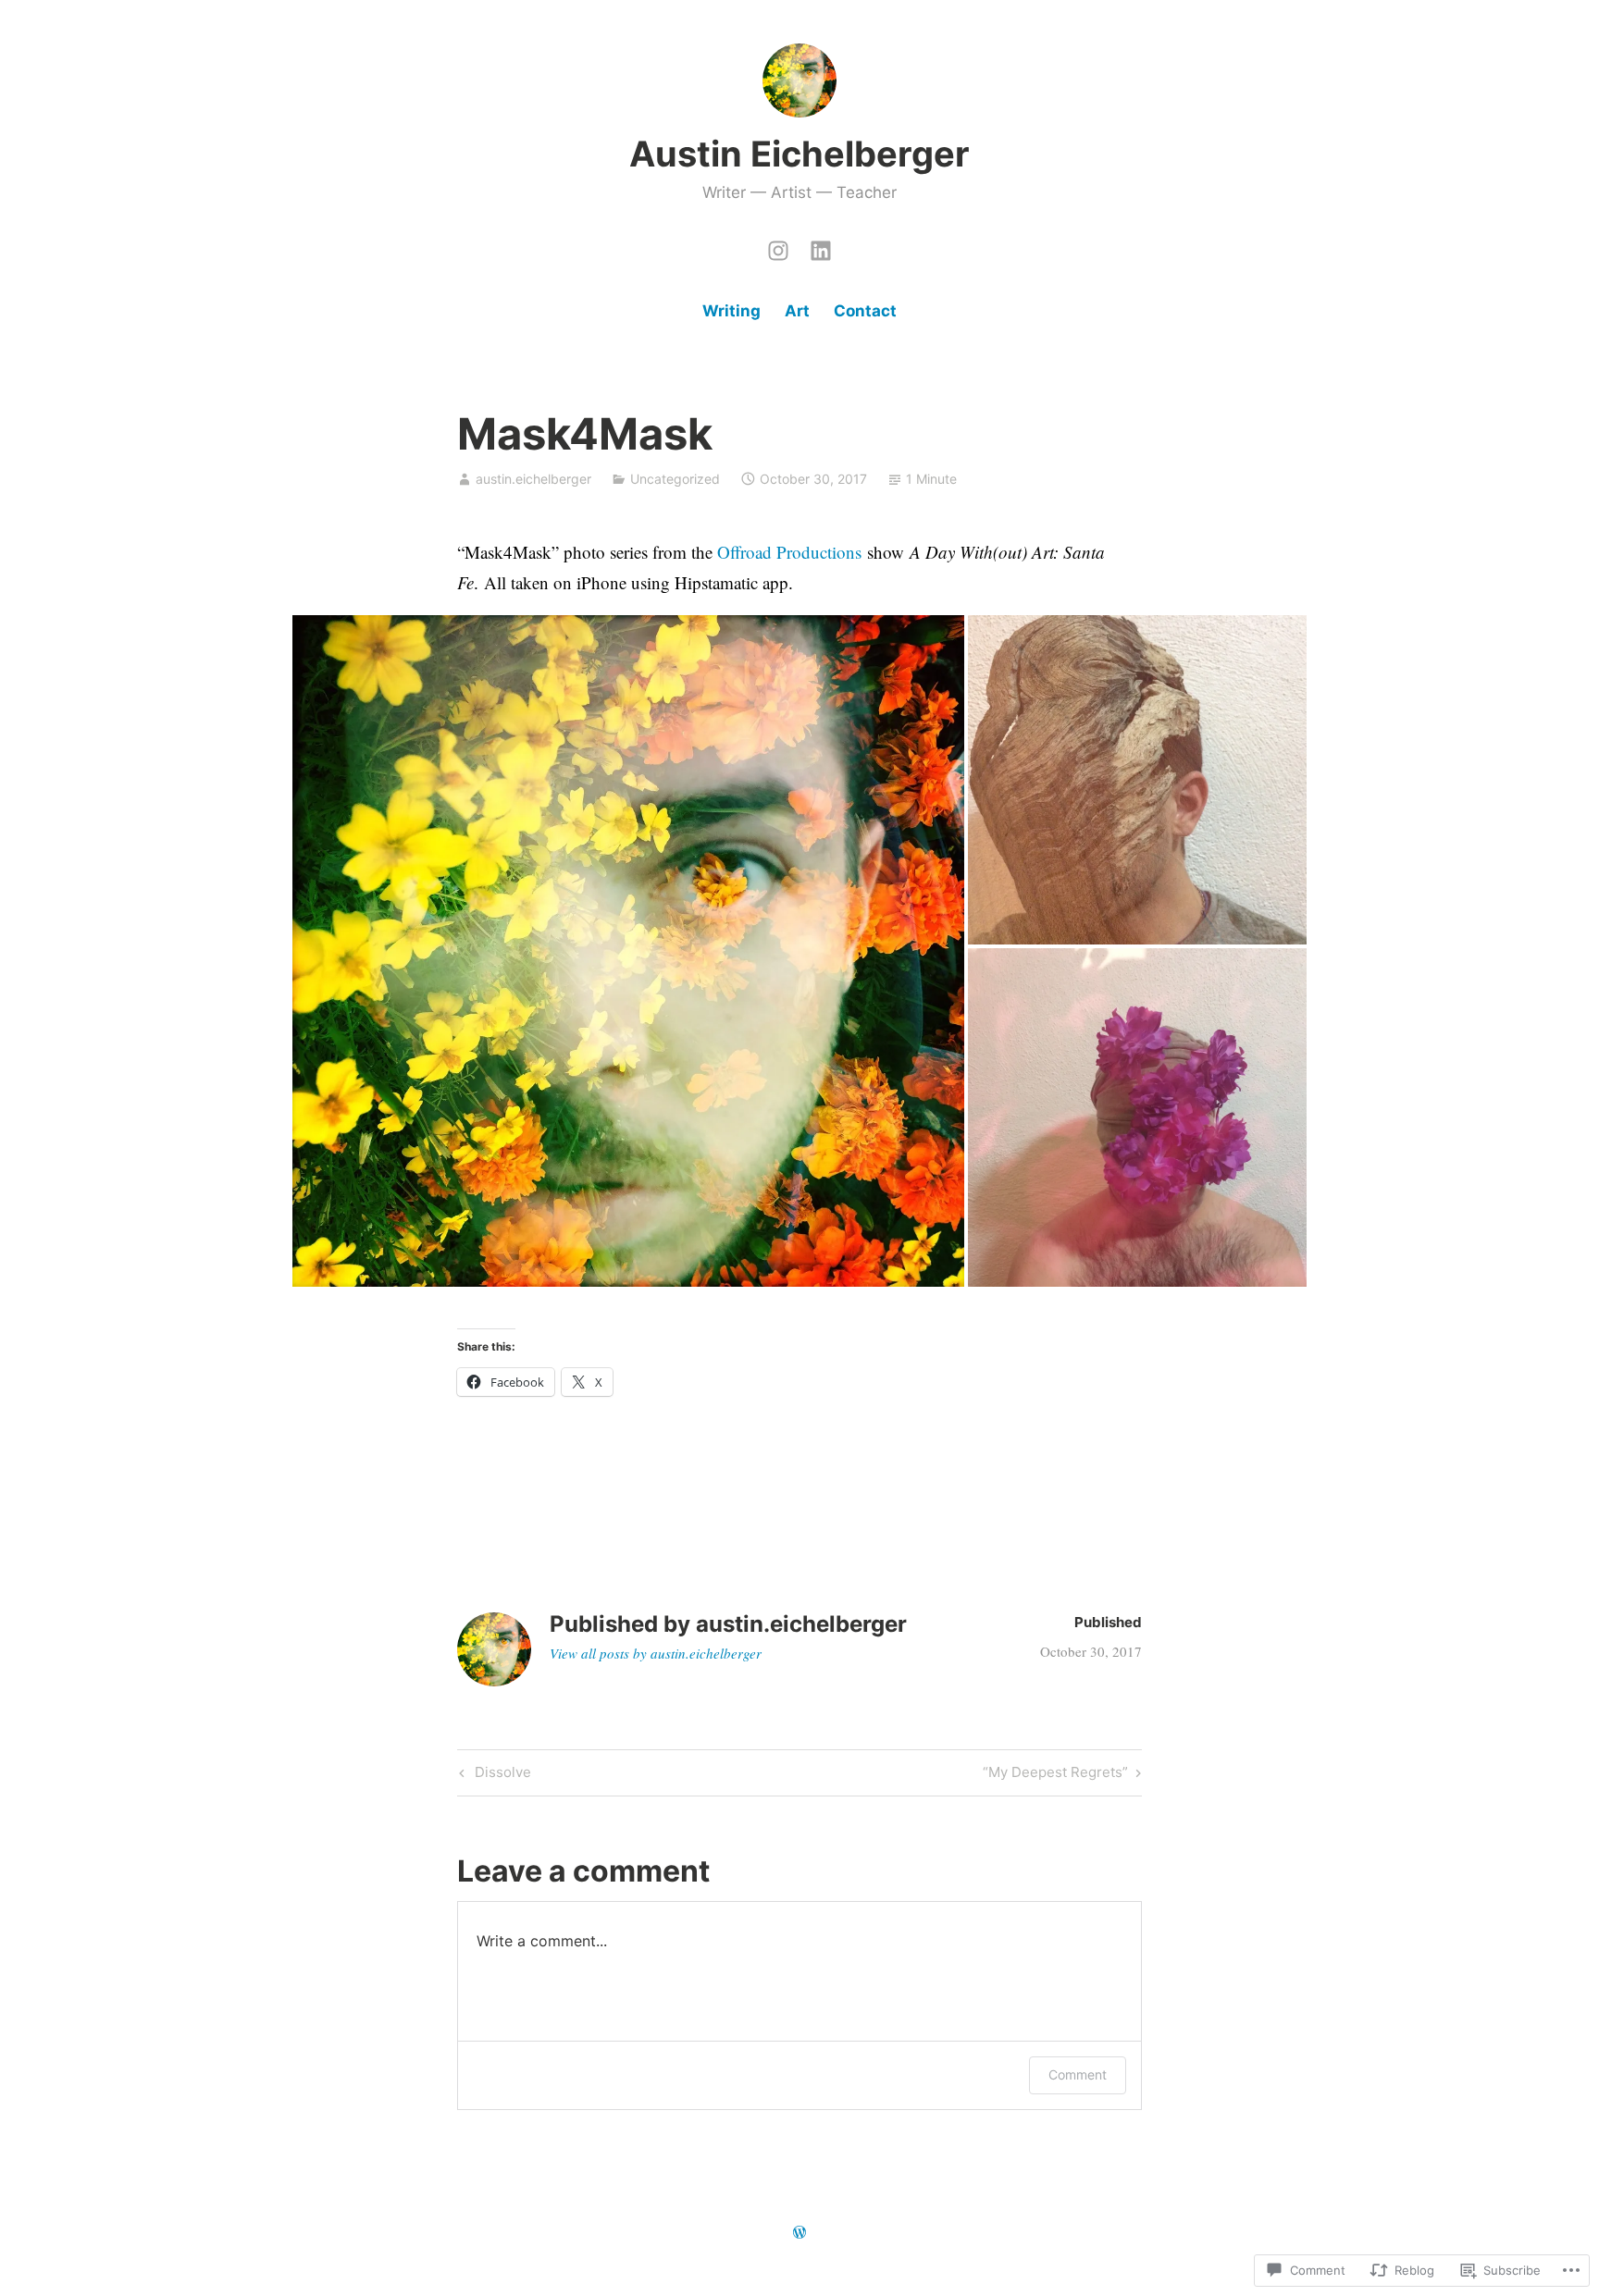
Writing (731, 311)
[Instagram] (778, 246)
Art (797, 311)
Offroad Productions (789, 552)
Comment (1078, 2074)
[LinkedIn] (821, 246)
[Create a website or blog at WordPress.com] (799, 2233)
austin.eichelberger (533, 479)
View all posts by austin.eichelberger (656, 1653)
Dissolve (493, 1775)
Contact (865, 311)
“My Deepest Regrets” (1055, 1775)
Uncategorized (675, 479)
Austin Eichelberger (799, 154)
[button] (628, 951)
